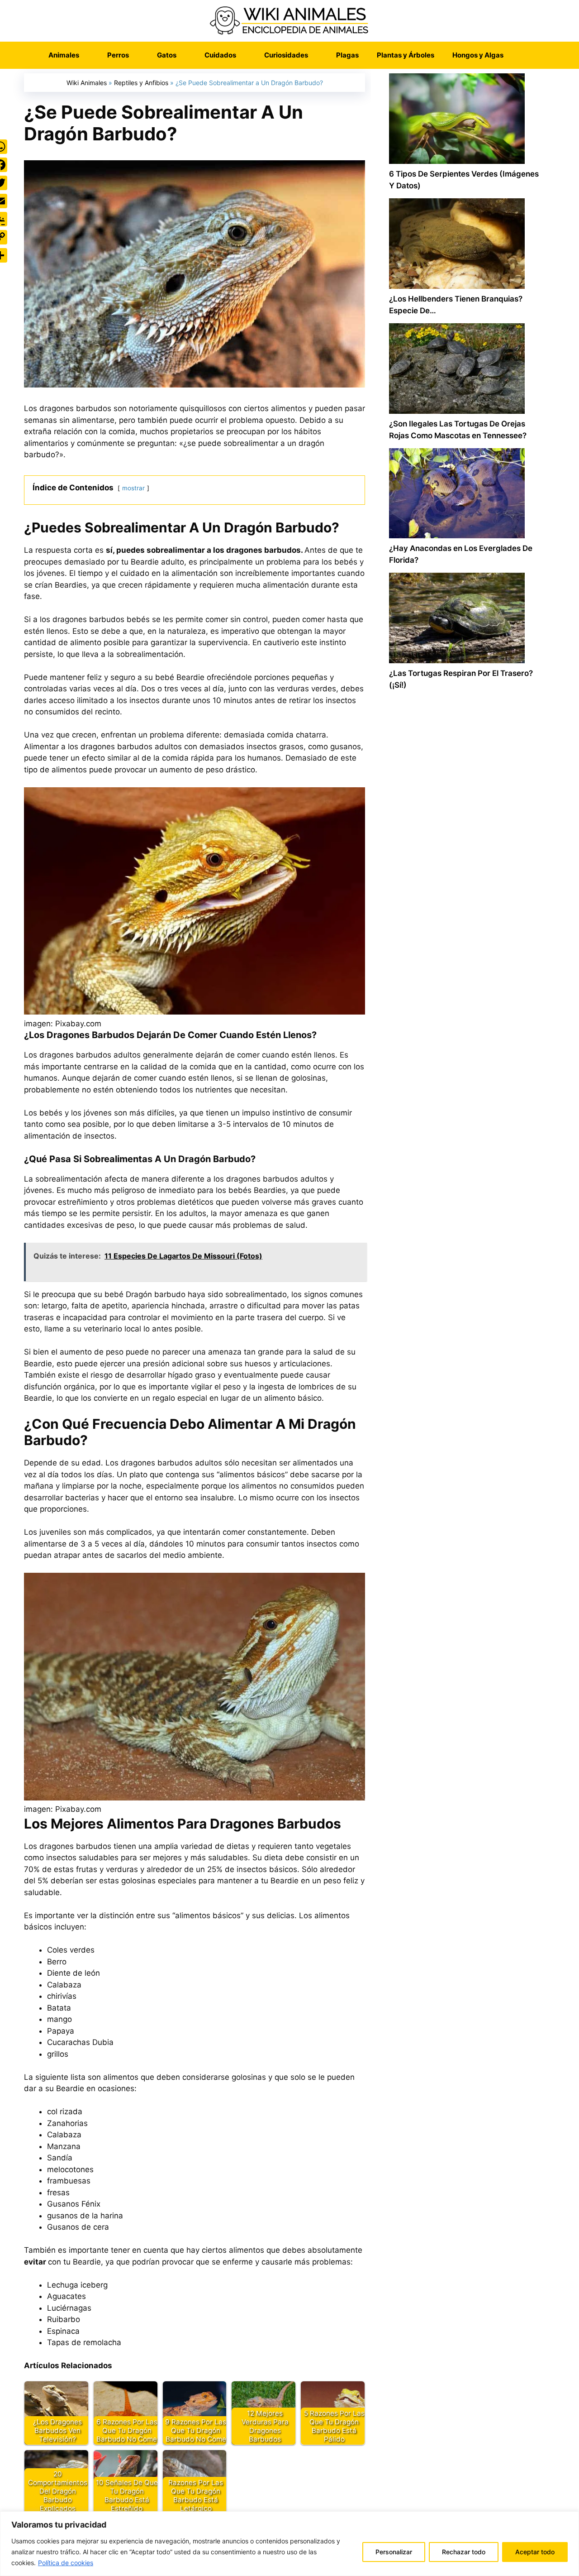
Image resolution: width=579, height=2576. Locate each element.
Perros (118, 55)
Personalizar (394, 2552)
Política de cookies (66, 2563)
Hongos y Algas (478, 55)
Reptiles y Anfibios (141, 83)
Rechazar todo (464, 2552)
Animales (64, 55)
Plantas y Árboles (406, 55)
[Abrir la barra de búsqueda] (526, 55)
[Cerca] (570, 2519)
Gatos (167, 55)
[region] (289, 2544)
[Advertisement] (466, 1083)
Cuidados (220, 55)
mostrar (133, 488)
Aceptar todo (535, 2552)
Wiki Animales (87, 83)
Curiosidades (286, 55)
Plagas (347, 55)
